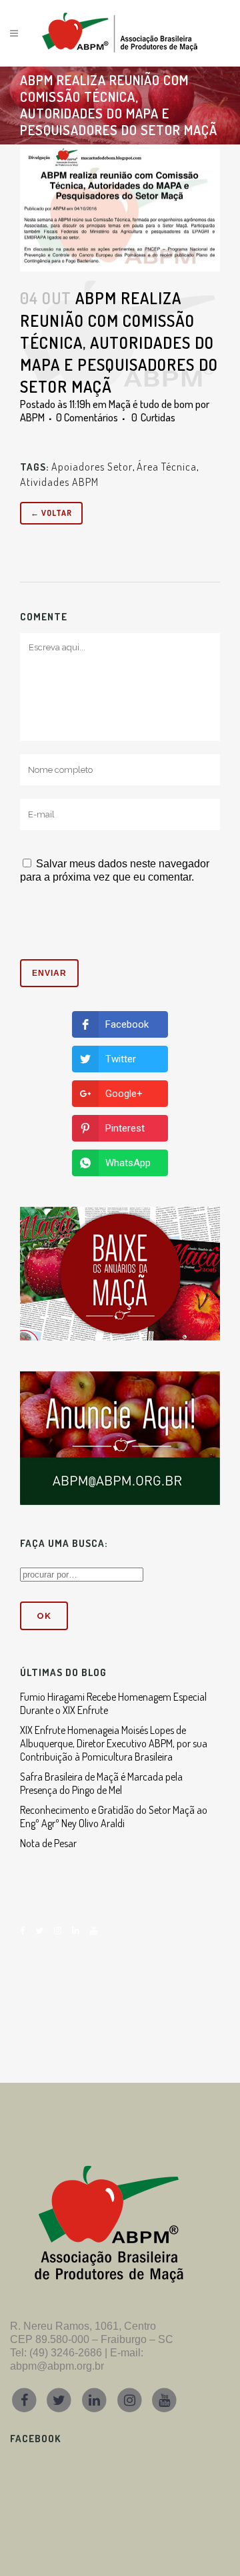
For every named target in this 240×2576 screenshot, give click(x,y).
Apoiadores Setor (92, 467)
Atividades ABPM (59, 482)
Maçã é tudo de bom (151, 404)
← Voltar (51, 513)
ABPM (32, 417)
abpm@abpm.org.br (57, 2366)
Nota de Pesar (48, 1843)
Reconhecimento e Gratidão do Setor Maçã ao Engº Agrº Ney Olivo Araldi (114, 1817)
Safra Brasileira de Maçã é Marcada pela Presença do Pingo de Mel (101, 1783)
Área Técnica (167, 467)
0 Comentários (87, 417)
